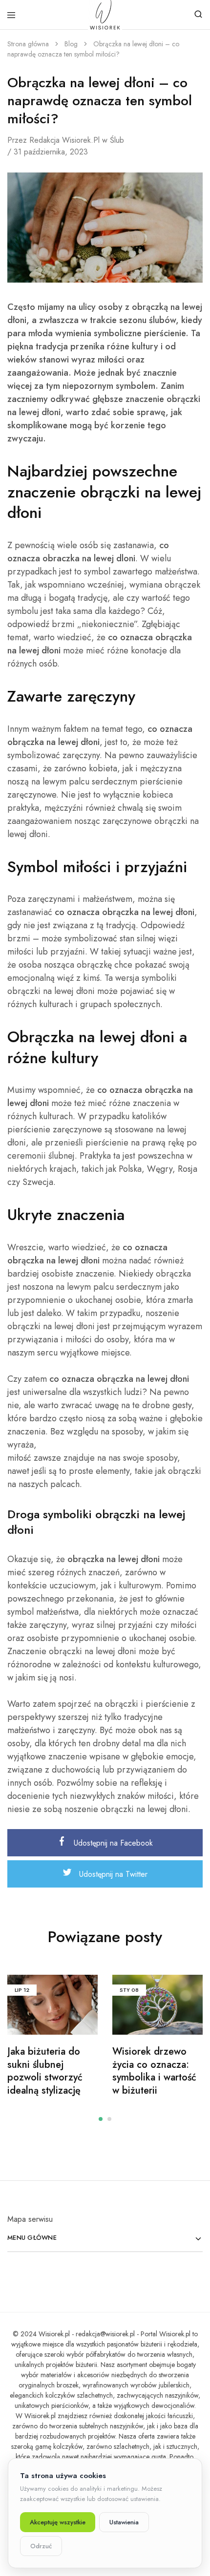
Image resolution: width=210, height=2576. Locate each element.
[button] (101, 2119)
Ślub (117, 140)
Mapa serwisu (30, 2219)
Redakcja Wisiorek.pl (64, 140)
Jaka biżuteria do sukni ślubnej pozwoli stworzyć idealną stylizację (45, 2071)
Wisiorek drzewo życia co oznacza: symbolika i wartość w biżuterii (154, 2071)
